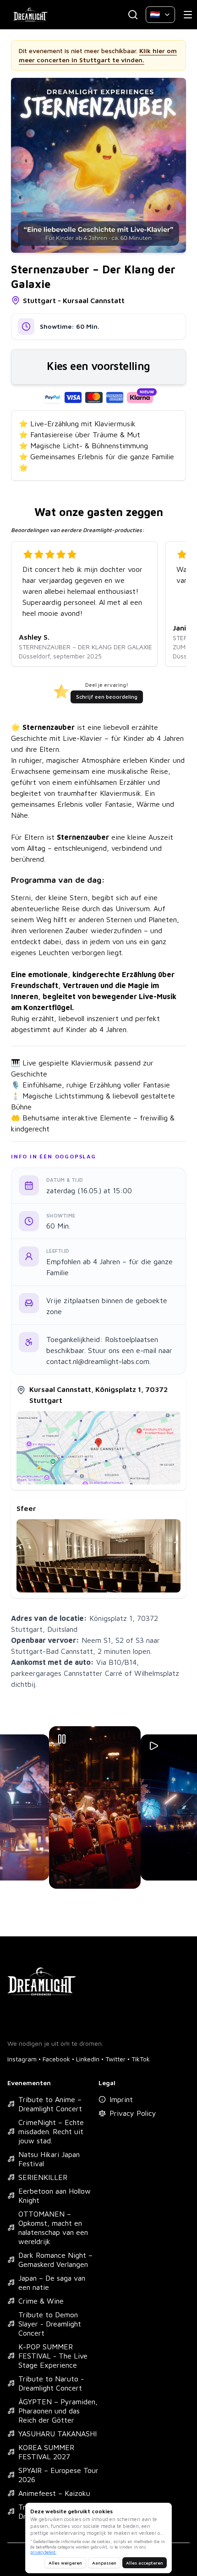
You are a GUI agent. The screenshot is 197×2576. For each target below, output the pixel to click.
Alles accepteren (145, 2563)
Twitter (115, 2059)
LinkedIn (88, 2059)
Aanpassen (104, 2563)
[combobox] (160, 15)
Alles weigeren (65, 2563)
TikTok (141, 2059)
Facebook (56, 2059)
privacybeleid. (43, 2552)
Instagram (22, 2059)
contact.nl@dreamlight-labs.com (98, 1361)
